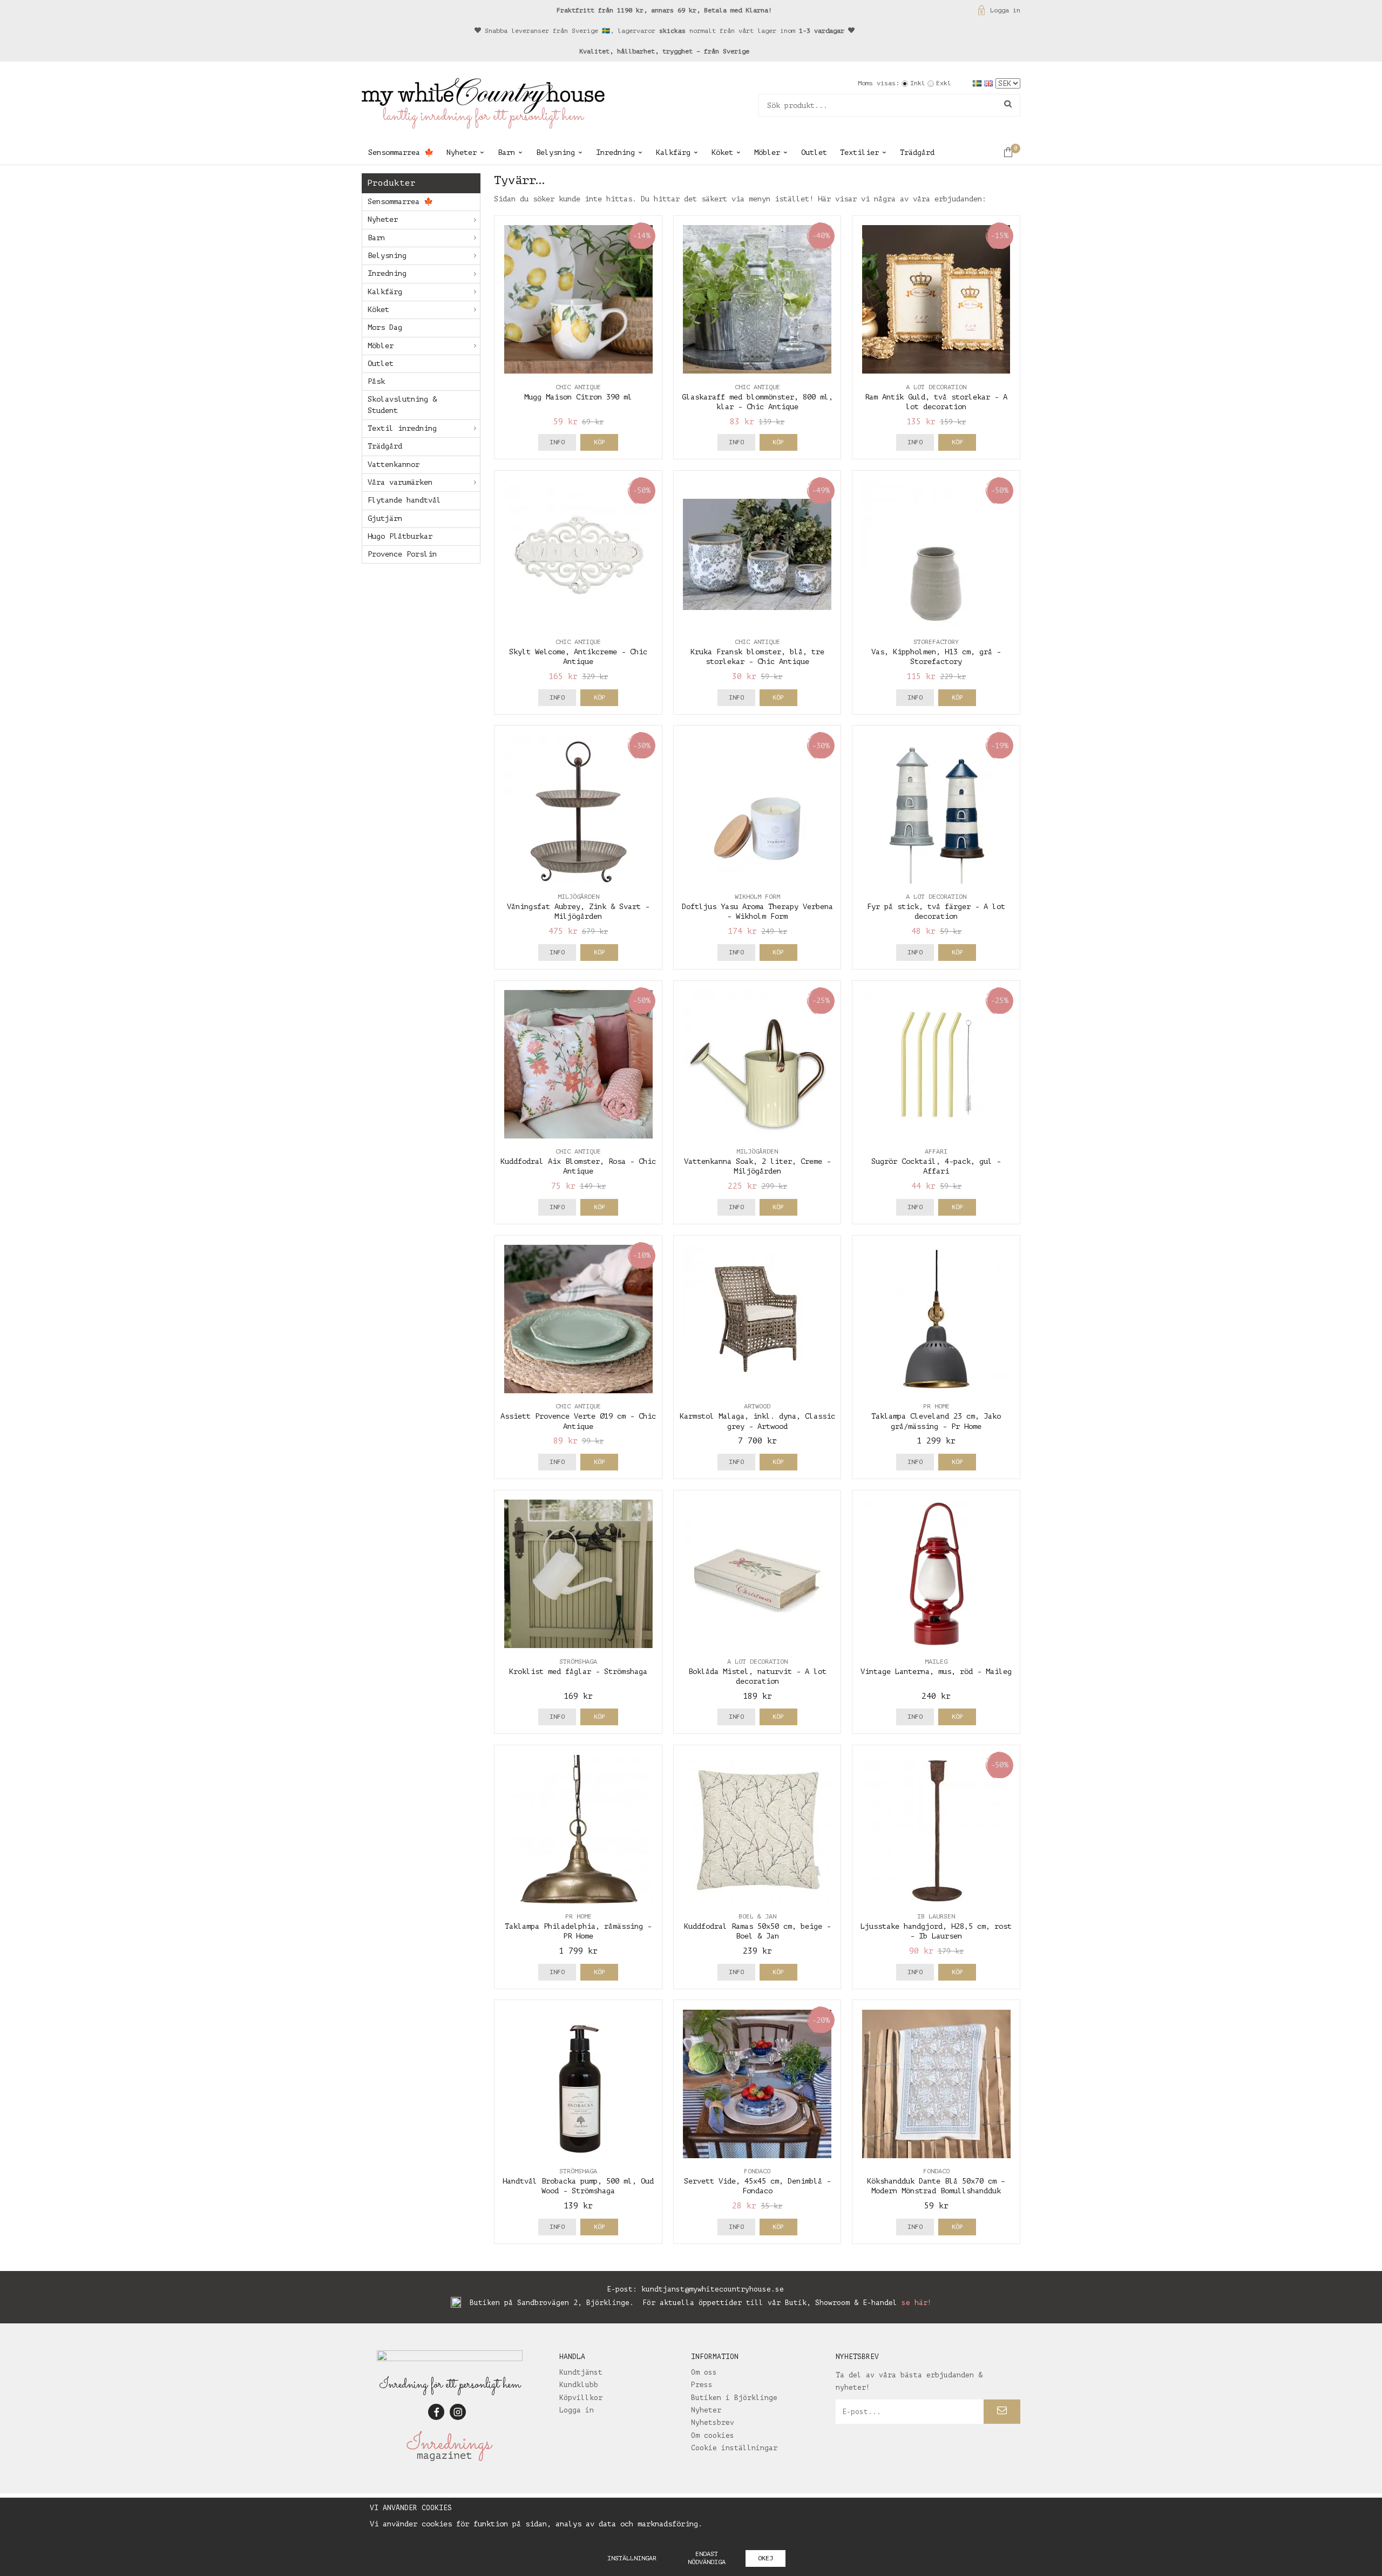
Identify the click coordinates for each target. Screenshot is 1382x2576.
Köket (722, 152)
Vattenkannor (394, 465)
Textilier (859, 152)
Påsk (376, 381)
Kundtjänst (581, 2372)
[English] (990, 83)
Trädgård (917, 152)
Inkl (918, 83)
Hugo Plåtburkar (400, 536)
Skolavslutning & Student (402, 405)
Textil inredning (402, 428)
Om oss (704, 2372)
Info (557, 442)
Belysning (555, 152)
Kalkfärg (673, 152)
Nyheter (462, 152)
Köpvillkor (581, 2398)
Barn (506, 152)
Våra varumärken (400, 482)
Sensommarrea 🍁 (401, 152)
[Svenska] (978, 83)
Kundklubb (579, 2385)
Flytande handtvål (404, 500)
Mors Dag (385, 327)
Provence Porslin (402, 554)
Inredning (615, 152)
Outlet (814, 152)
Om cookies (713, 2435)
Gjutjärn (385, 518)
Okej (765, 2558)
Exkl (944, 83)
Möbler (767, 152)
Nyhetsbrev (713, 2422)
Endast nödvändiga (707, 2558)
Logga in (1005, 10)
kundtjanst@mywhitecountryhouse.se (713, 2289)
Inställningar (632, 2558)
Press (702, 2385)
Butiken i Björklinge (734, 2398)
